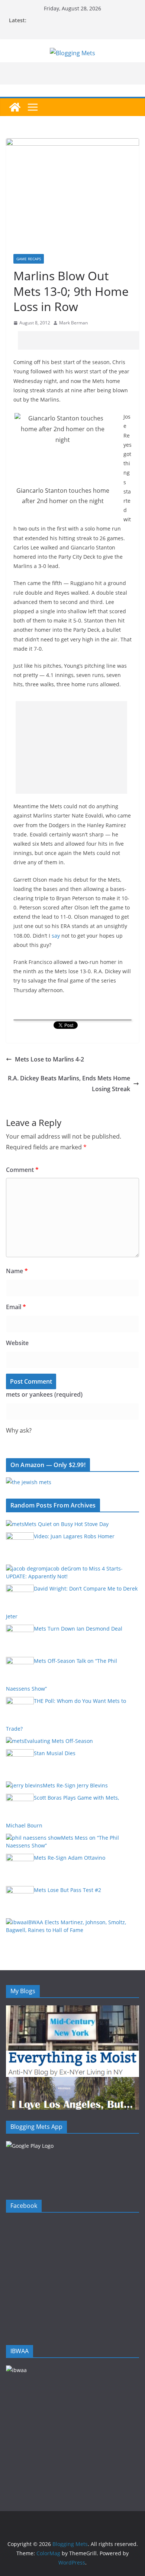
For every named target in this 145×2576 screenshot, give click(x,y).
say (56, 936)
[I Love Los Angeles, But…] (72, 2082)
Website (17, 1343)
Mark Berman (73, 323)
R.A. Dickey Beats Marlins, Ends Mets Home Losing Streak (69, 1084)
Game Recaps (29, 259)
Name (17, 1271)
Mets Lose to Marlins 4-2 (49, 1059)
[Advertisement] (81, 340)
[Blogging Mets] (15, 107)
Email (16, 1307)
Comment (22, 1170)
